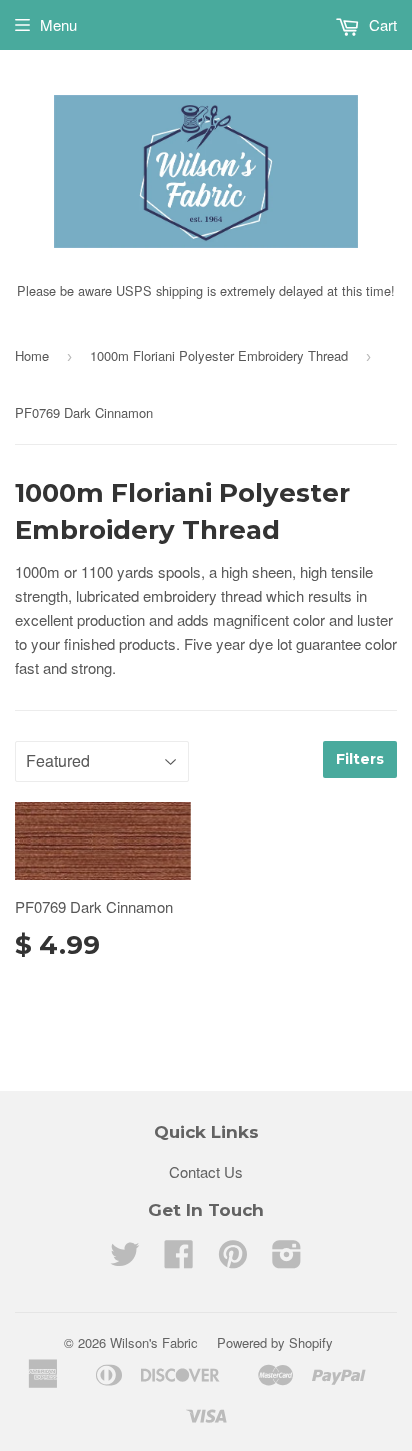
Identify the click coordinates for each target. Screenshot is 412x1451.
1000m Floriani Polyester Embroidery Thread (219, 355)
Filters (360, 759)
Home (32, 355)
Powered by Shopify (275, 1342)
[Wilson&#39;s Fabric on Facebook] (179, 1259)
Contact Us (206, 1171)
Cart (381, 24)
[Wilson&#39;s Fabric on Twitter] (125, 1259)
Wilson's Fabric (154, 1342)
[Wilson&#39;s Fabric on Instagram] (287, 1259)
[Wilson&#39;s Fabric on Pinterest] (233, 1259)
